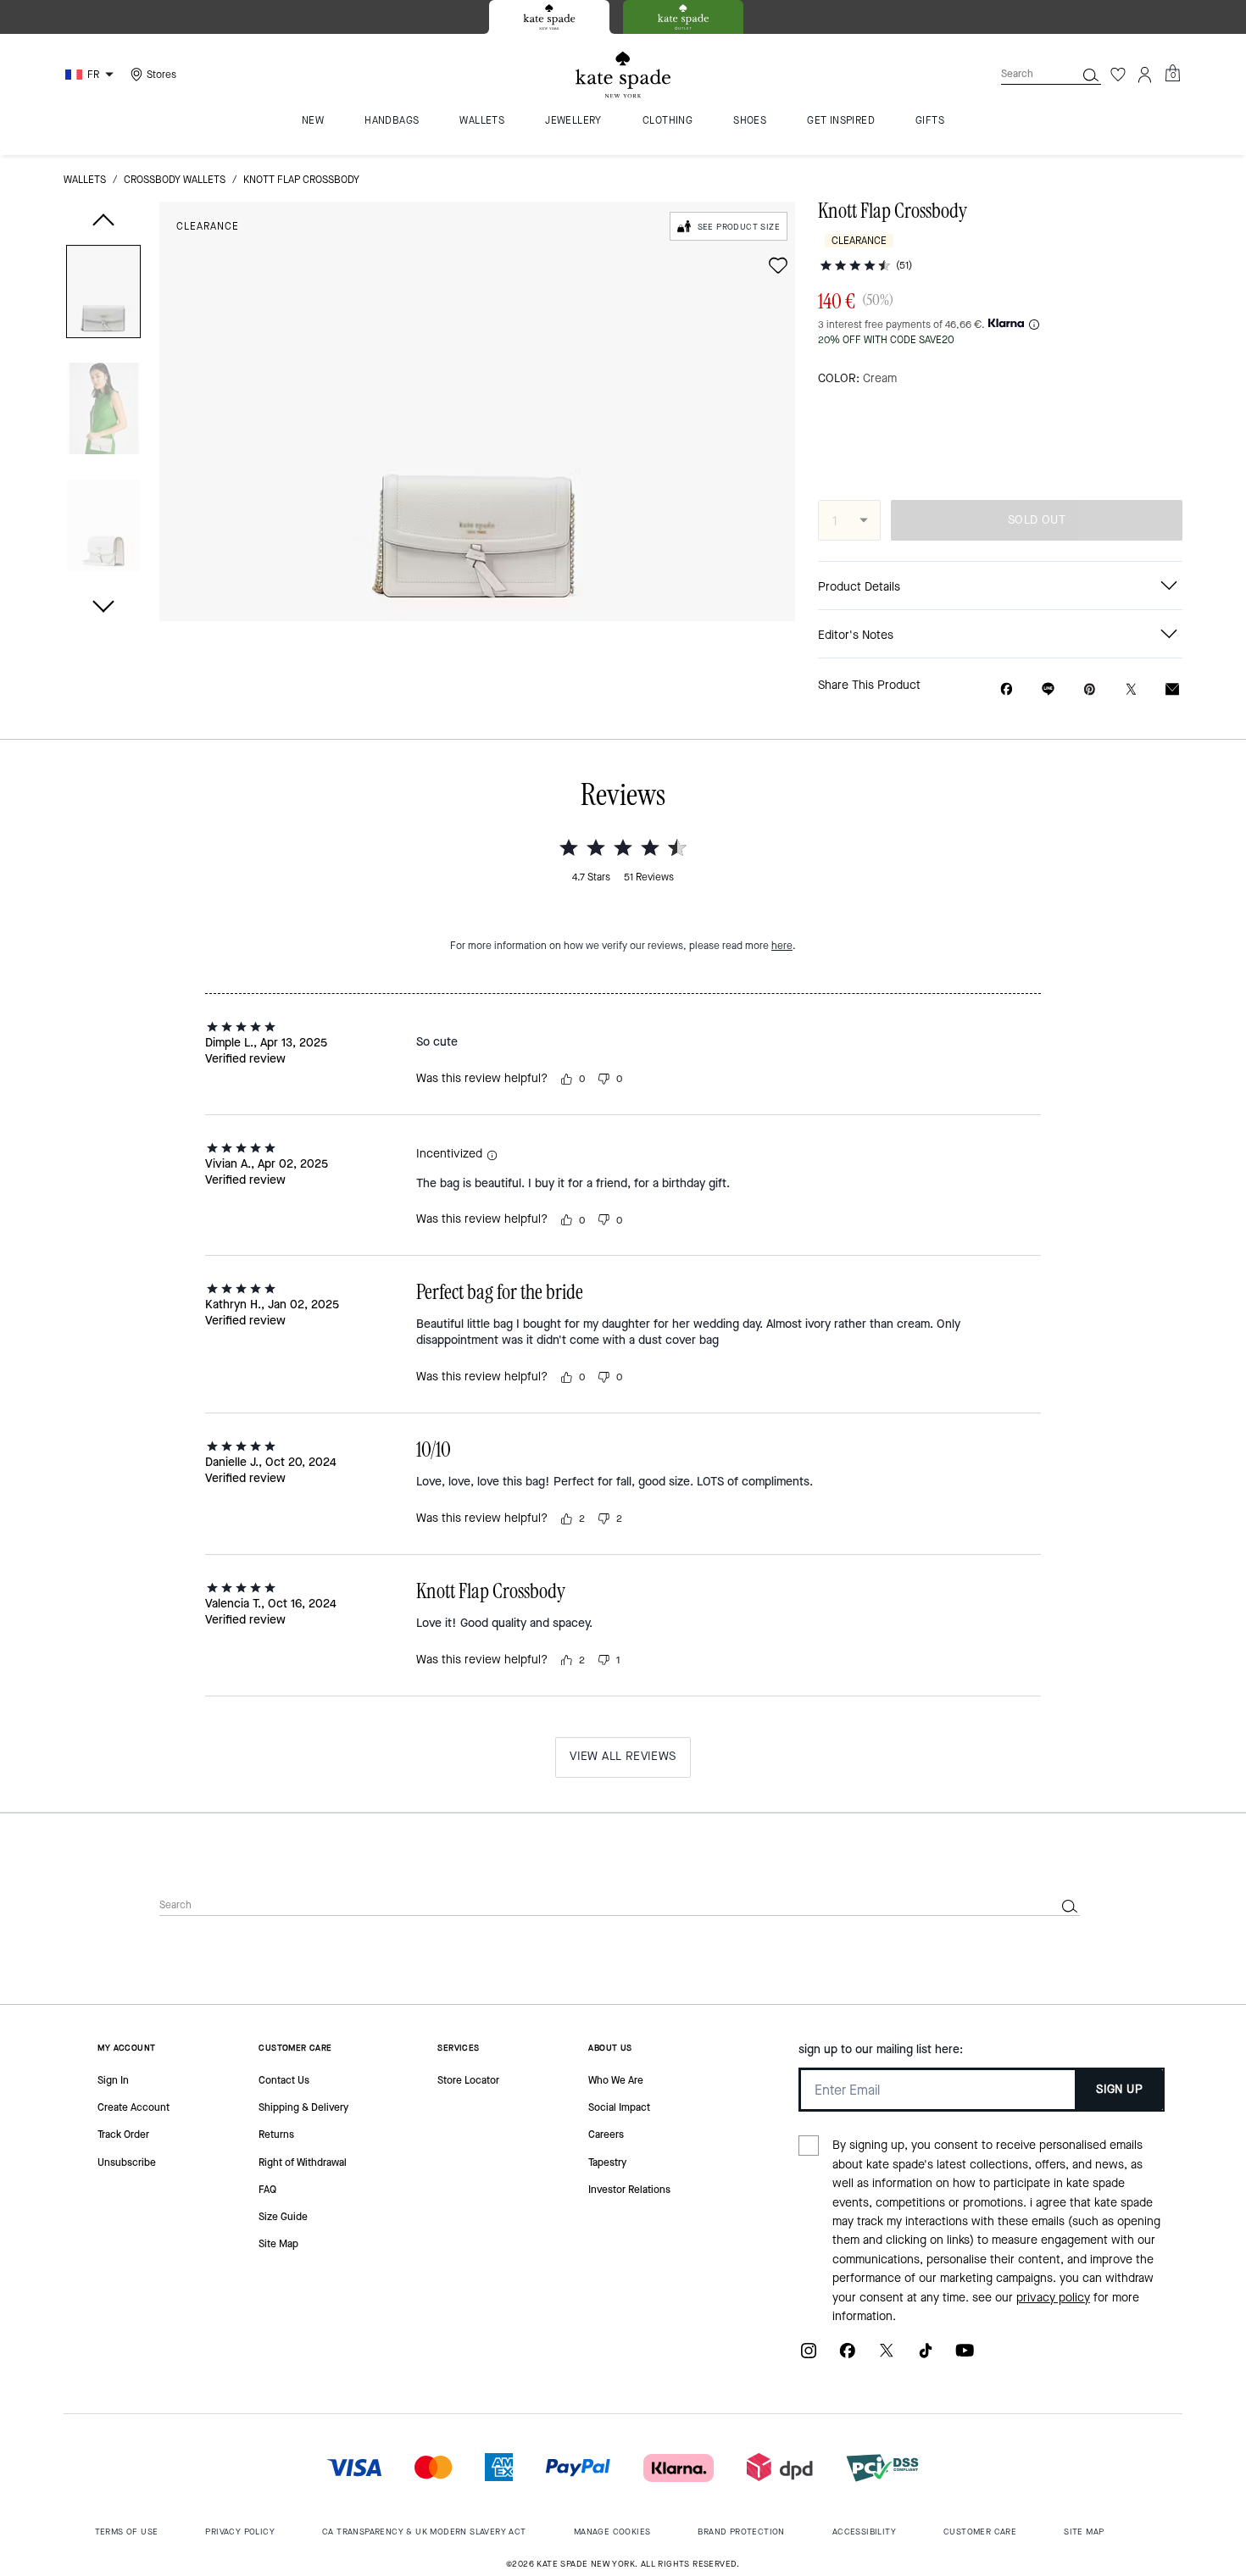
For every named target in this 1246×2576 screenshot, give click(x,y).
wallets (85, 180)
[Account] (1145, 75)
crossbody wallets (175, 180)
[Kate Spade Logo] (623, 75)
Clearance (208, 226)
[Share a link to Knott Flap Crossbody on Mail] (1172, 689)
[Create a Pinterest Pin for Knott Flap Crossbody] (1090, 689)
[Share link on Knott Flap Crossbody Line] (1048, 689)
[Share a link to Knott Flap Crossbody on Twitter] (1131, 689)
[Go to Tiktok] (926, 2357)
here (782, 946)
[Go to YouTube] (965, 2357)
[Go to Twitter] (887, 2357)
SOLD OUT (1037, 520)
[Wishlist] (1118, 75)
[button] (103, 294)
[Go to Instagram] (809, 2357)
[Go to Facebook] (848, 2357)
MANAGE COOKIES (612, 2532)
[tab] (549, 17)
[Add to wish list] (778, 265)
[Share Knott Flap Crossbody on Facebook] (1007, 689)
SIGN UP (1119, 2089)
